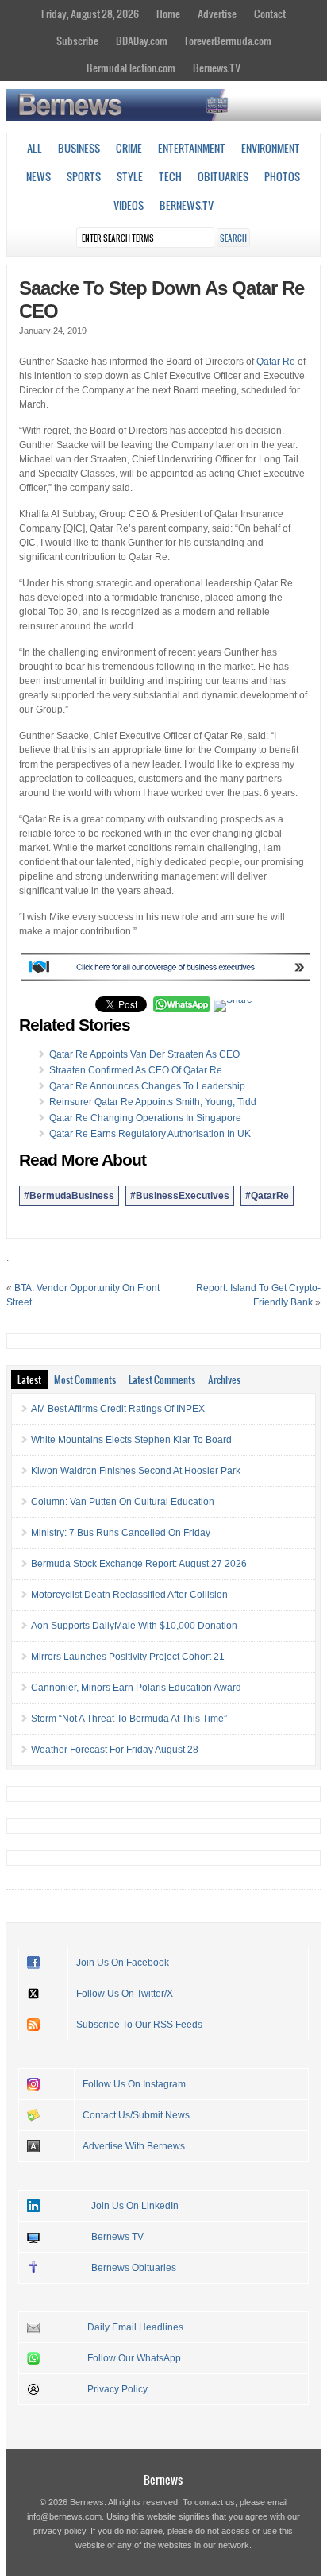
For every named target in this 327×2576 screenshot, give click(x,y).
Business (79, 148)
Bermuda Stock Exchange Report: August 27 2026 (139, 1564)
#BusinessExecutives (180, 1196)
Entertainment (192, 148)
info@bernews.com (64, 2516)
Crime (129, 148)
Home (168, 14)
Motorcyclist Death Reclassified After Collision (129, 1595)
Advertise (217, 14)
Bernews (163, 2479)
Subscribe (77, 41)
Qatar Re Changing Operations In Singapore (145, 1118)
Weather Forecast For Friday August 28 (115, 1750)
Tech (170, 176)
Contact (270, 14)
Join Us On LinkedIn (135, 2206)
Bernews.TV (217, 68)
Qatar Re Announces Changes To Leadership (147, 1086)
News (38, 176)
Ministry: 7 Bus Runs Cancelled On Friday (121, 1533)
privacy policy (60, 2531)
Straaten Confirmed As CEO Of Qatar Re (136, 1070)
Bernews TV (117, 2237)
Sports (84, 176)
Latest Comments (162, 1379)
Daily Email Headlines (135, 2327)
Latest (29, 1379)
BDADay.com (142, 41)
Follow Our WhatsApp (134, 2358)
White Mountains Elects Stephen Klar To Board (131, 1440)
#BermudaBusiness (69, 1196)
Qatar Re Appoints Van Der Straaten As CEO (144, 1054)
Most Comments (85, 1379)
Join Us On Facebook (123, 1963)
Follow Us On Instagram (134, 2084)
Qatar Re (276, 362)
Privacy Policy (117, 2389)
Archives (224, 1379)
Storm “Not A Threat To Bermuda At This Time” (129, 1719)
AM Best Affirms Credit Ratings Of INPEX (118, 1409)
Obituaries (223, 176)
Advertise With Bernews (134, 2146)
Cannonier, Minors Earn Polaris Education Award (136, 1688)
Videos (129, 205)
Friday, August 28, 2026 (90, 14)
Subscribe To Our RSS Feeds (139, 2025)
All (35, 148)
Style (130, 176)
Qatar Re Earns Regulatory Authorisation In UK (150, 1134)
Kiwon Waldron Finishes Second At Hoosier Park (136, 1471)
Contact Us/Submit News (136, 2115)
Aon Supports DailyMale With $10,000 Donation (134, 1626)
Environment (271, 148)
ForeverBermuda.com (228, 41)
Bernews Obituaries (134, 2268)
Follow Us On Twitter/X (125, 1994)
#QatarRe (267, 1196)
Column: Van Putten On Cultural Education (123, 1502)
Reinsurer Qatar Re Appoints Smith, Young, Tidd (153, 1102)
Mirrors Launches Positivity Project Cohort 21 (128, 1657)
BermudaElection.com (131, 68)
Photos (282, 176)
